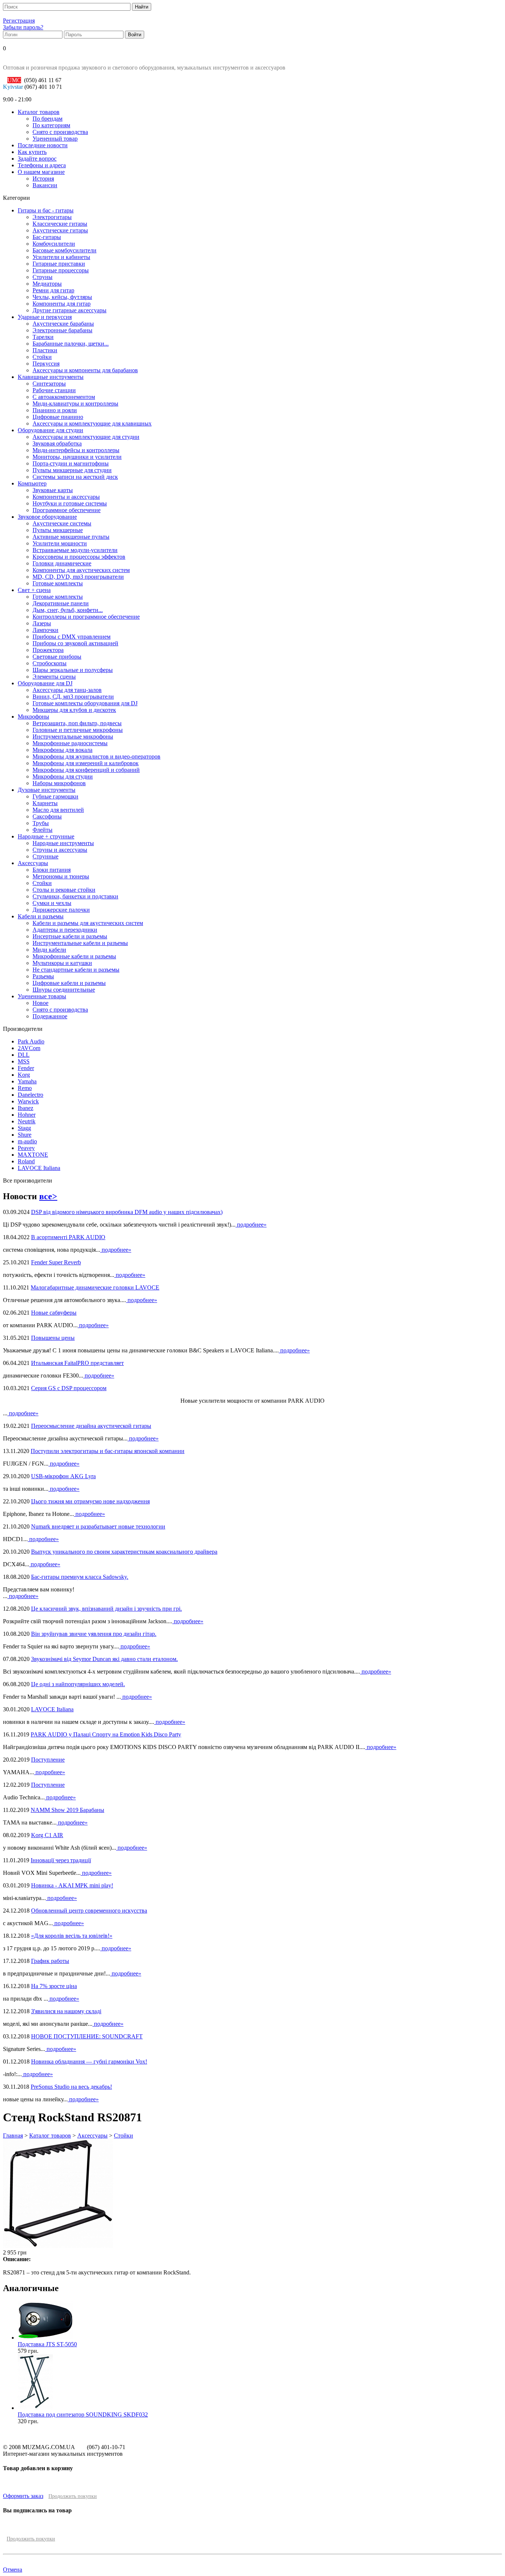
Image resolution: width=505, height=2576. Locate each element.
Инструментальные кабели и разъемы (80, 943)
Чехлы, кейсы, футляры (62, 297)
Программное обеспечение (67, 510)
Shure (25, 1135)
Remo (25, 1088)
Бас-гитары (47, 237)
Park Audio (31, 1041)
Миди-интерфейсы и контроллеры (76, 450)
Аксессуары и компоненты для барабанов (85, 370)
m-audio (27, 1141)
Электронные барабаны (62, 330)
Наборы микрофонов (59, 783)
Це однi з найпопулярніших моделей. (78, 1684)
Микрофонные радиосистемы (70, 743)
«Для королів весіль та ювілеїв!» (72, 1936)
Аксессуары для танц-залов (67, 690)
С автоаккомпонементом (64, 397)
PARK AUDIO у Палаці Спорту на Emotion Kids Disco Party (106, 1734)
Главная (13, 2136)
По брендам (48, 119)
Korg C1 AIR (47, 1835)
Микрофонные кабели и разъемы (74, 956)
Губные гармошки (55, 796)
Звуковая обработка (57, 443)
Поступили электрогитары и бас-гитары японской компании (108, 1451)
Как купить (32, 152)
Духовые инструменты (47, 790)
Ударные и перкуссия (45, 317)
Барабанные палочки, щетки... (71, 344)
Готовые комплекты (58, 583)
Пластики (45, 350)
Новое (40, 1003)
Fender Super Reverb (56, 1262)
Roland (26, 1161)
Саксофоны (47, 816)
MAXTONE (33, 1155)
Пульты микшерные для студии (72, 470)
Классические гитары (60, 224)
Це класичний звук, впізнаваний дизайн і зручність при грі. (106, 1609)
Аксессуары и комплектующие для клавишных (92, 423)
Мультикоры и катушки (62, 963)
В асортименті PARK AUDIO (68, 1237)
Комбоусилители (54, 244)
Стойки (42, 357)
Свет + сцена (34, 590)
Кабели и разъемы (41, 916)
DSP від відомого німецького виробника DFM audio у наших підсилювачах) (127, 1212)
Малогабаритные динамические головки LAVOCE (95, 1287)
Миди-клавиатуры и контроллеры (75, 403)
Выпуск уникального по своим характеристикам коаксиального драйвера (124, 1552)
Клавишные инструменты (51, 377)
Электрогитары (52, 217)
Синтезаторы (49, 384)
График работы (50, 1961)
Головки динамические (62, 563)
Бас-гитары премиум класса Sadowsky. (80, 1577)
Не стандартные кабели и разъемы (76, 970)
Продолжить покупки (73, 2496)
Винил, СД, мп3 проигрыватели (73, 697)
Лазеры (42, 623)
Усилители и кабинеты (61, 257)
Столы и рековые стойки (64, 890)
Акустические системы (62, 523)
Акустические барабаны (63, 324)
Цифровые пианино (58, 417)
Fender (26, 1068)
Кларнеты (45, 803)
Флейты (43, 830)
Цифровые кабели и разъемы (69, 983)
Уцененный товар (55, 139)
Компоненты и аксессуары (66, 497)
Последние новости (43, 145)
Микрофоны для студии (63, 776)
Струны (43, 277)
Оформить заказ (23, 2496)
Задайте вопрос (37, 159)
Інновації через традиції (61, 1860)
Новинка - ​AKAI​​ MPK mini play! (72, 1885)
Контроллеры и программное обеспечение (86, 617)
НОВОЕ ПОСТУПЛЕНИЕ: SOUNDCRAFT (87, 2036)
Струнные (45, 856)
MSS (24, 1061)
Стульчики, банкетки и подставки (75, 896)
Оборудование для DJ (45, 683)
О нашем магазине (41, 172)
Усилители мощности (60, 543)
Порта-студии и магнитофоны (71, 463)
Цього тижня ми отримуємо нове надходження (90, 1501)
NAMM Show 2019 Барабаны (67, 1810)
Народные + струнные (46, 836)
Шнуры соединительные (64, 990)
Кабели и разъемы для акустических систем (88, 923)
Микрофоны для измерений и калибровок (86, 763)
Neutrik (27, 1121)
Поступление (48, 1760)
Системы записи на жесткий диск (75, 477)
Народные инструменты (63, 843)
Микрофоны (33, 717)
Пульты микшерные (58, 530)
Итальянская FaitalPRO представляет (77, 1363)
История (43, 179)
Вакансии (45, 185)
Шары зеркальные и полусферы (73, 670)
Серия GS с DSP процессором (69, 1388)
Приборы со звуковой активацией (75, 643)
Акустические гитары (60, 230)
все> (48, 1196)
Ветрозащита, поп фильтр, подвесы (77, 723)
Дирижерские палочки (61, 910)
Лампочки (45, 630)
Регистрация (19, 21)
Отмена (13, 2570)
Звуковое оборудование (47, 517)
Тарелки (43, 337)
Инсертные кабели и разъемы (70, 936)
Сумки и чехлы (52, 903)
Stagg (24, 1128)
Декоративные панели (61, 603)
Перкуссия (46, 364)
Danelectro (30, 1095)
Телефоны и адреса (42, 165)
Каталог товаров (39, 112)
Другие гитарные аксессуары (70, 310)
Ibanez (26, 1108)
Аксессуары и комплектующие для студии (86, 437)
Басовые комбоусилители (65, 250)
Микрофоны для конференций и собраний (86, 770)
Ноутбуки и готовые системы (70, 503)
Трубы (41, 823)
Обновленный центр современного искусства (89, 1911)
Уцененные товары (42, 996)
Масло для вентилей (58, 810)
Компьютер (32, 483)
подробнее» (251, 1225)
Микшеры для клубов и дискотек (74, 710)
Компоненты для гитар (62, 304)
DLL (24, 1055)
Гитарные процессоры (61, 270)
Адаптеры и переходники (65, 930)
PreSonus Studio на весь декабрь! (71, 2087)
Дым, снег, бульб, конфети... (68, 610)
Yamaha (27, 1081)
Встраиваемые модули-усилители (75, 550)
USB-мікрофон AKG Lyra (63, 1476)
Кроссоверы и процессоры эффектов (79, 557)
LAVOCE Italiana (39, 1168)
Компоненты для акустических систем (81, 570)
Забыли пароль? (23, 27)
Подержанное (50, 1016)
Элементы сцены (54, 677)
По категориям (51, 125)
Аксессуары (33, 863)
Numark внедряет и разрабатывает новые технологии (98, 1526)
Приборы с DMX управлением (72, 637)
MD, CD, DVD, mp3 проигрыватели (78, 577)
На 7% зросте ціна (54, 1986)
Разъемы (43, 976)
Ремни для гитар (53, 290)
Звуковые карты (53, 490)
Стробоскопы (50, 663)
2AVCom (29, 1048)
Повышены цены (53, 1338)
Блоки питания (52, 870)
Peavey (26, 1148)
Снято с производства (60, 132)
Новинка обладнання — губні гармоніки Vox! (89, 2062)
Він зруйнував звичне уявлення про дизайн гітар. (94, 1634)
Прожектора (48, 650)
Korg (24, 1075)
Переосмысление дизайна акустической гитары (91, 1426)
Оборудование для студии (50, 430)
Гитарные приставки (59, 264)
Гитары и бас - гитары (46, 210)
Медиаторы (47, 284)
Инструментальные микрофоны (73, 737)
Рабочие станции (54, 390)
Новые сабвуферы (54, 1313)
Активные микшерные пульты (71, 537)
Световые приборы (57, 657)
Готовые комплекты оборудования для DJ (85, 703)
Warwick (28, 1101)
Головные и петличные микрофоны (78, 730)
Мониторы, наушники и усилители (77, 457)
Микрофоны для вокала (62, 750)
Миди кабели (49, 950)
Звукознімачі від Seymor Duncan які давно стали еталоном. (104, 1659)
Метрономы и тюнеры (61, 876)
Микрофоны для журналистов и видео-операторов (96, 756)
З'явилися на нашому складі (66, 2011)
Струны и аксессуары (60, 850)
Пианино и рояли (55, 410)
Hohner (27, 1115)
